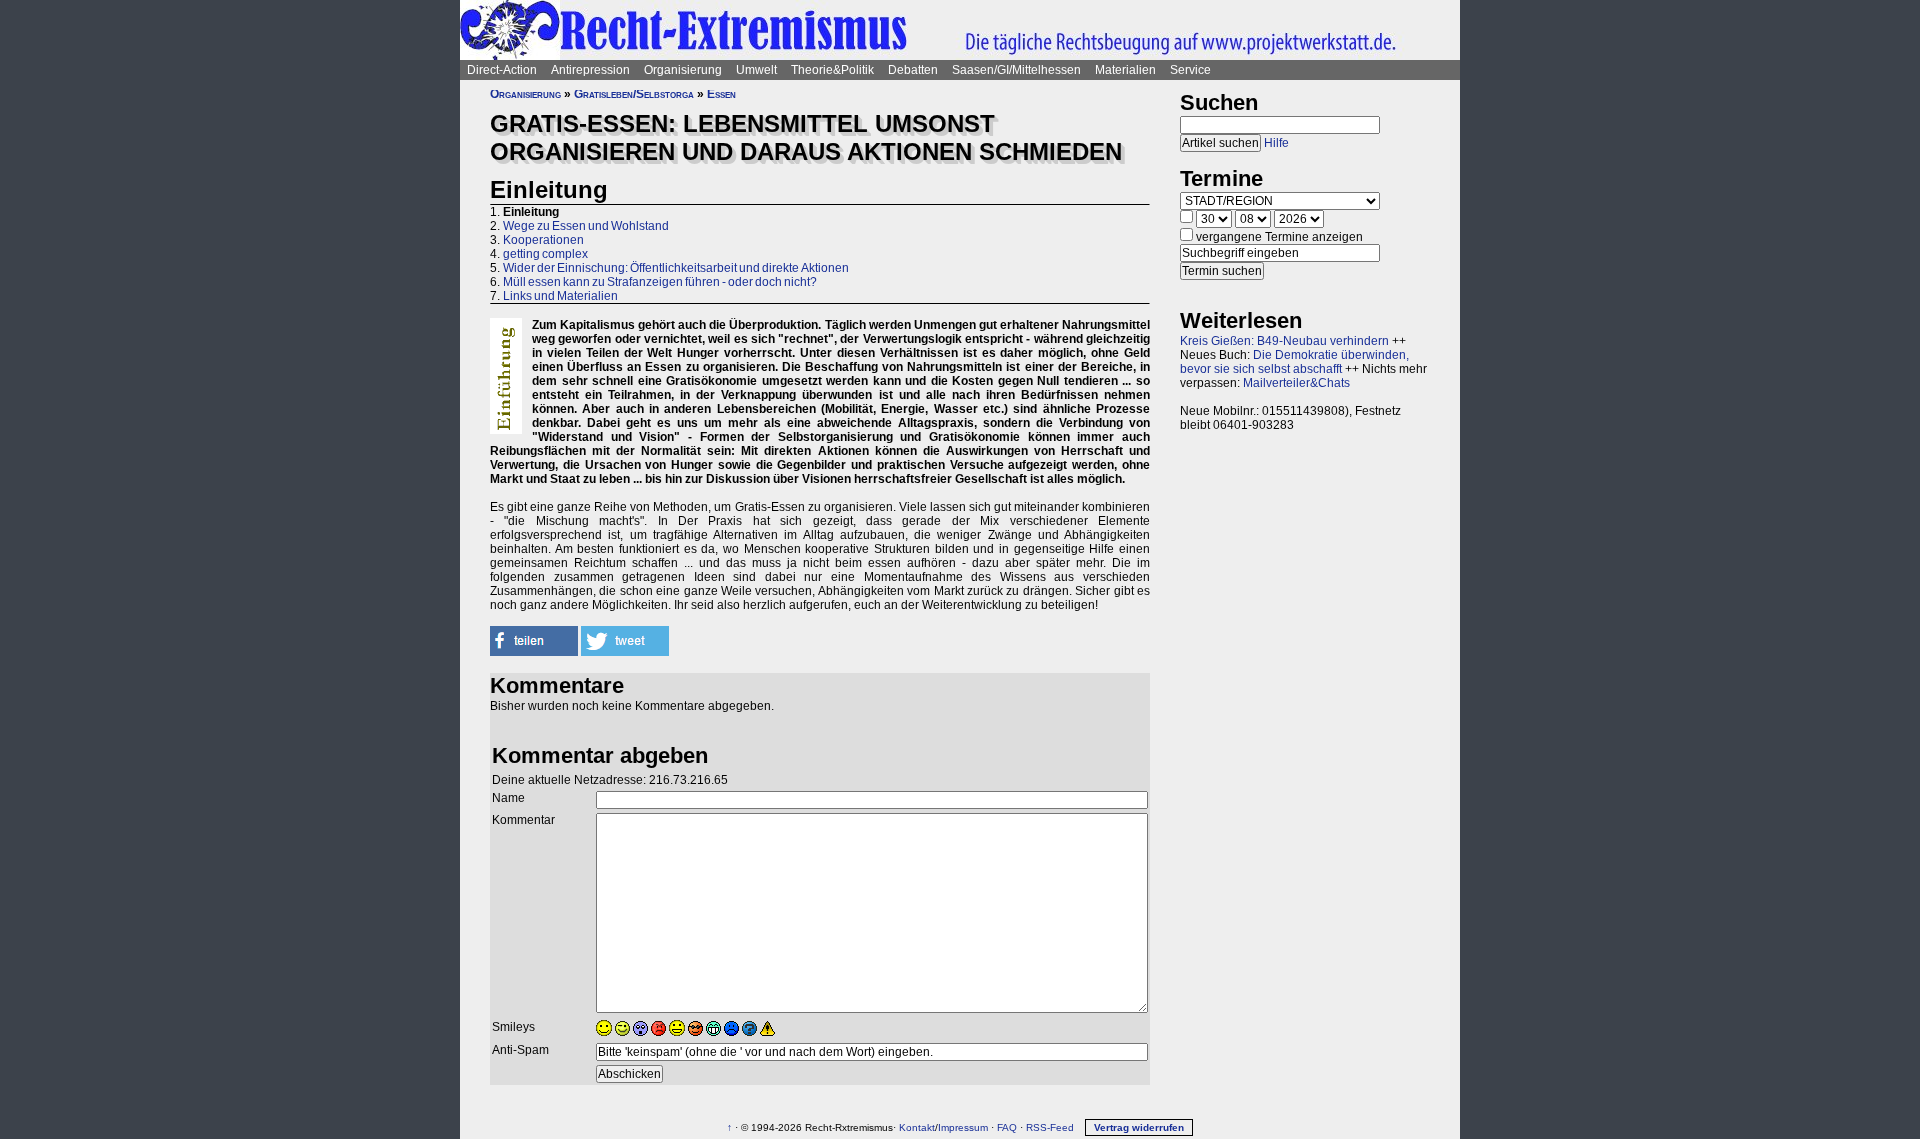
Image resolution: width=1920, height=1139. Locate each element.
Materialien (1125, 70)
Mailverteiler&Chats (1296, 383)
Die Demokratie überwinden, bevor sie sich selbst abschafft (1294, 362)
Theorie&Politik (832, 70)
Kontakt (917, 1127)
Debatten (913, 70)
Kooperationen (543, 240)
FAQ (1007, 1127)
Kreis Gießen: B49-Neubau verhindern (1284, 341)
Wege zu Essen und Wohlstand (586, 226)
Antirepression (590, 70)
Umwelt (756, 70)
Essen (721, 94)
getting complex (545, 254)
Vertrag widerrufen (1139, 1127)
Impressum (963, 1127)
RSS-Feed (1050, 1127)
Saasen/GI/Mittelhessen (1016, 70)
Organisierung (683, 70)
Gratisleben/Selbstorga (634, 94)
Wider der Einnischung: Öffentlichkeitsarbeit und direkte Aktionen (676, 268)
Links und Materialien (560, 296)
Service (1190, 70)
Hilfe (1276, 143)
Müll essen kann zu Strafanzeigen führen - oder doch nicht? (660, 282)
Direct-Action (502, 70)
